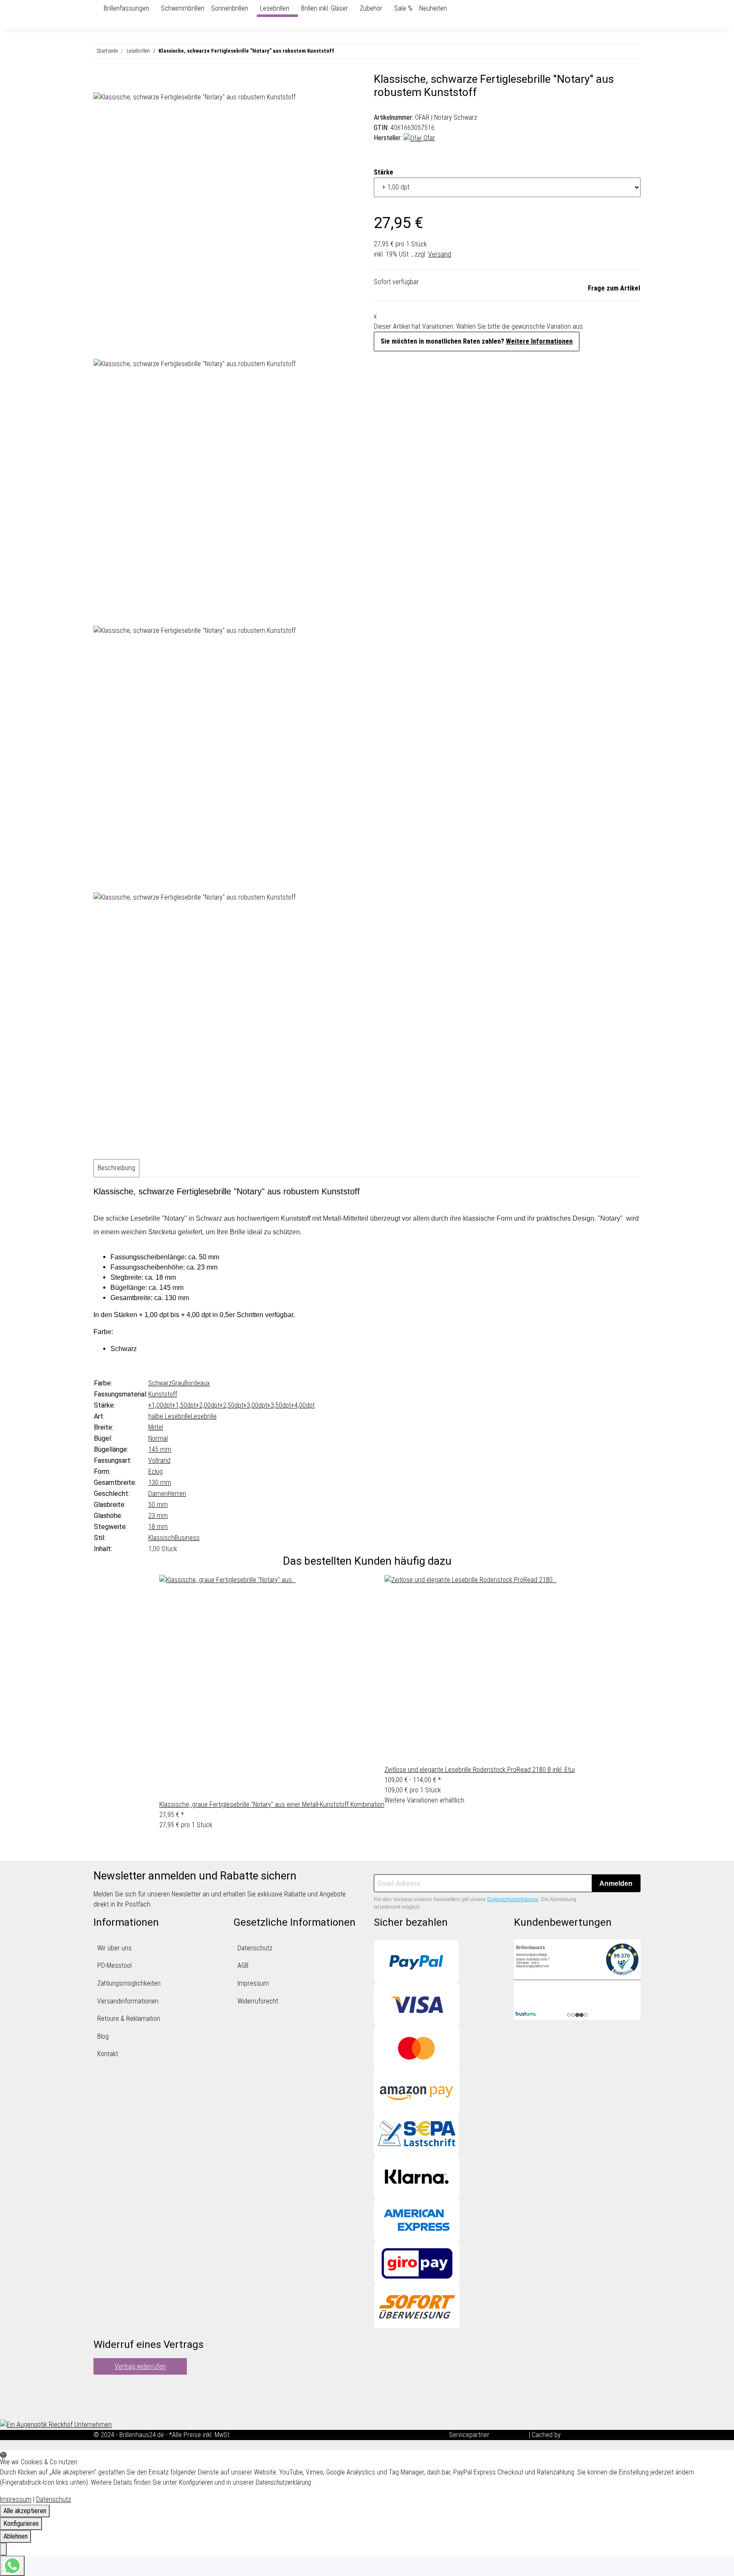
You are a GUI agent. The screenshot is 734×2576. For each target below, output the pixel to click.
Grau (178, 1383)
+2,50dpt (231, 1405)
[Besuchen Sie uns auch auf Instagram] (100, 2408)
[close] (100, 82)
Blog (103, 2036)
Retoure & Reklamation (129, 2019)
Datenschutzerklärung (513, 1899)
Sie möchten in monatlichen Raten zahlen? (477, 341)
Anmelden (616, 1883)
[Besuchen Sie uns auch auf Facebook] (100, 2387)
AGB (243, 1965)
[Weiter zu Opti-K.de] (56, 2424)
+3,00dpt (255, 1405)
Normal (158, 1438)
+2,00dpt (208, 1405)
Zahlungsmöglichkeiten (129, 1983)
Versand (440, 254)
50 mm (158, 1505)
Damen (158, 1494)
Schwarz (160, 1383)
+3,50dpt (279, 1405)
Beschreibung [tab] (116, 1168)
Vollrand (159, 1460)
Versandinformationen (128, 2001)
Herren (177, 1494)
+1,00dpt (160, 1405)
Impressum (253, 1983)
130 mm (160, 1483)
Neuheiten (433, 8)
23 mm (158, 1516)
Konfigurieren (21, 2524)
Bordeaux (197, 1383)
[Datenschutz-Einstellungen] (3, 2549)
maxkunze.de (510, 2435)
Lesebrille (204, 1416)
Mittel (156, 1427)
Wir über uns (114, 1948)
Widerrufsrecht (258, 2001)
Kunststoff (163, 1394)
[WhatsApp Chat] (12, 2566)
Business (187, 1538)
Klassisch (161, 1538)
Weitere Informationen (539, 341)
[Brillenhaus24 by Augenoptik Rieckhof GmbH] (97, 8)
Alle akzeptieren (25, 2511)
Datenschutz (255, 1948)
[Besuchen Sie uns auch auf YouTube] (100, 2398)
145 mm (160, 1449)
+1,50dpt (184, 1405)
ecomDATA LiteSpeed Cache (601, 2435)
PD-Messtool (114, 1965)
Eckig (155, 1471)
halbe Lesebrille (169, 1416)
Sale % (403, 8)
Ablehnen (16, 2536)
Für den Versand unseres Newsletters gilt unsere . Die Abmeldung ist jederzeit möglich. (475, 1903)
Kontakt (108, 2054)
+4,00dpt (303, 1405)
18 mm (158, 1527)
